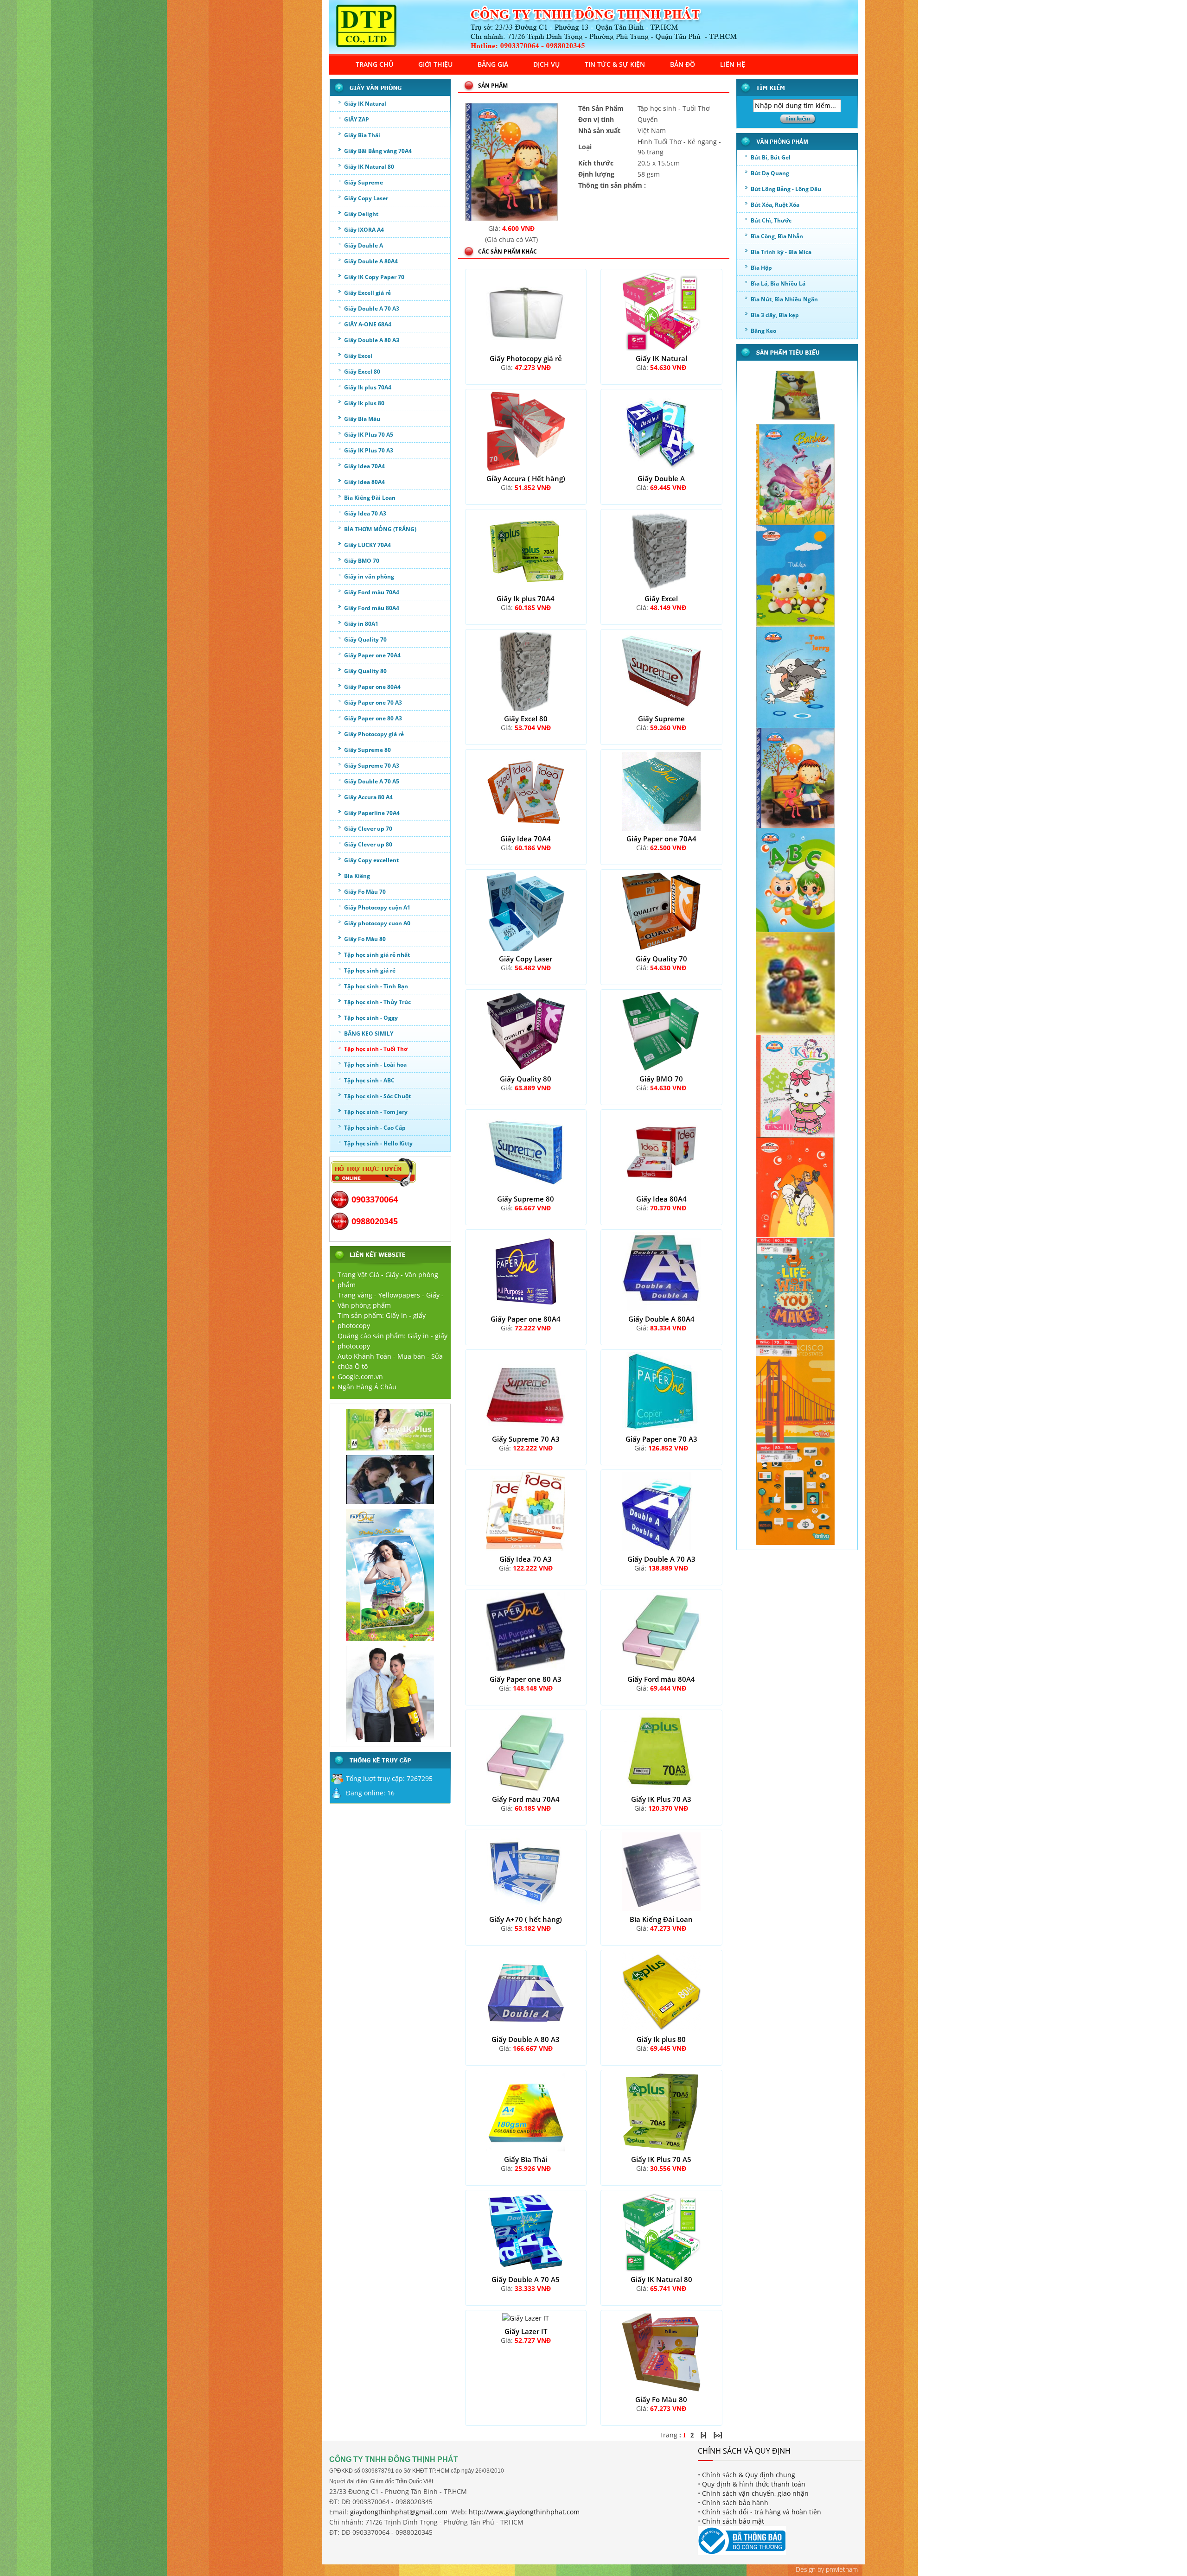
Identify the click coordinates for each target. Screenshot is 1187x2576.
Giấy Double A (364, 245)
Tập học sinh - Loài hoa (375, 1065)
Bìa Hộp (761, 268)
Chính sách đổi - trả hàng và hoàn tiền (762, 2512)
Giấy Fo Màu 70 (365, 892)
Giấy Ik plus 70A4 (368, 387)
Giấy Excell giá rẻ (367, 293)
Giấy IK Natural (365, 104)
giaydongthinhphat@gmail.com (399, 2512)
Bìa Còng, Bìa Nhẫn (777, 236)
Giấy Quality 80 (365, 671)
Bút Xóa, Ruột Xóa (775, 205)
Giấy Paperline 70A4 (372, 813)
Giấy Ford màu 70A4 (372, 592)
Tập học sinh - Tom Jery (376, 1112)
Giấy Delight (361, 214)
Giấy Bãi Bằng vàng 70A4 (378, 151)
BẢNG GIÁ (493, 64)
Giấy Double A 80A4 (371, 261)
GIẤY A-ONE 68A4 (368, 324)
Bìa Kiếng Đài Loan (370, 498)
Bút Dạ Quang (770, 173)
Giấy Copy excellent (371, 860)
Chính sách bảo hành (735, 2503)
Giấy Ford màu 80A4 (372, 608)
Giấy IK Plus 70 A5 (369, 435)
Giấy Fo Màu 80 (365, 939)
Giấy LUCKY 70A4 (367, 545)
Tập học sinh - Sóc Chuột (377, 1096)
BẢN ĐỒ (683, 64)
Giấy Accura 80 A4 (368, 797)
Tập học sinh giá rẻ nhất (377, 955)
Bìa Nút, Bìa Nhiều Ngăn (784, 299)
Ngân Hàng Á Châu (367, 1387)
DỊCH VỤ (546, 64)
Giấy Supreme (364, 182)
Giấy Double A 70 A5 (372, 781)
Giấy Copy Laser (366, 198)
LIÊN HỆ (733, 64)
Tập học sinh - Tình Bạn (376, 986)
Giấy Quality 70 (365, 639)
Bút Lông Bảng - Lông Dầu (786, 189)
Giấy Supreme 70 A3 (372, 766)
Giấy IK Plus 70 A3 (369, 450)
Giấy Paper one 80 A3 (373, 718)
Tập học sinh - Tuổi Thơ (376, 1049)
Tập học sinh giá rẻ (370, 970)
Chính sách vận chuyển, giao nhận (755, 2493)
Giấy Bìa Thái (362, 135)
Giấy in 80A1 (361, 624)
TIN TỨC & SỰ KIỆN (615, 64)
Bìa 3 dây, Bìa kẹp (775, 315)
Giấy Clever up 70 (368, 829)
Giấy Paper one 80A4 (372, 687)
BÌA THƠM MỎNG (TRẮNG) (380, 529)
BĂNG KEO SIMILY (369, 1034)
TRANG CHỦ (374, 64)
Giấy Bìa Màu (362, 419)
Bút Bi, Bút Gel (771, 157)
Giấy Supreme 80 (367, 750)
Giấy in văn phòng (369, 576)
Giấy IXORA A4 (364, 230)
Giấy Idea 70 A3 (365, 513)
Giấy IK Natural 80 (369, 167)
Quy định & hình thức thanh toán (754, 2484)
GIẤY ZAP (357, 119)
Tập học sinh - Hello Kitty (378, 1143)
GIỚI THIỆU (435, 64)
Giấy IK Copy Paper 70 (374, 277)
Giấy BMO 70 (362, 561)
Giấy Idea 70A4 (364, 466)
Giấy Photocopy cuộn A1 (377, 907)
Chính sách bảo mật (733, 2521)
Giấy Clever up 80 (368, 844)
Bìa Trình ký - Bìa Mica (781, 252)
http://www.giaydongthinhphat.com (524, 2512)
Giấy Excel (358, 356)
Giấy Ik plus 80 (364, 403)
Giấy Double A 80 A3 (372, 340)
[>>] (718, 2435)
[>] (703, 2435)
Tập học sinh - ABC (369, 1080)
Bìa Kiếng (357, 876)
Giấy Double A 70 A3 (372, 308)
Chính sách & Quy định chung (749, 2475)
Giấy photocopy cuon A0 (377, 923)
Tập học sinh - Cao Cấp (375, 1128)
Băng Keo (763, 331)
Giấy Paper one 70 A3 (373, 703)
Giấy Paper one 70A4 (372, 655)
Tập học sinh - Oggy (371, 1018)
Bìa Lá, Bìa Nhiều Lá (778, 283)
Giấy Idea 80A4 (364, 482)
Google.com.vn (360, 1377)
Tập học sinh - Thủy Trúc (377, 1002)
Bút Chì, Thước (771, 220)
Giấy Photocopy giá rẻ (374, 734)
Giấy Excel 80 (362, 372)
